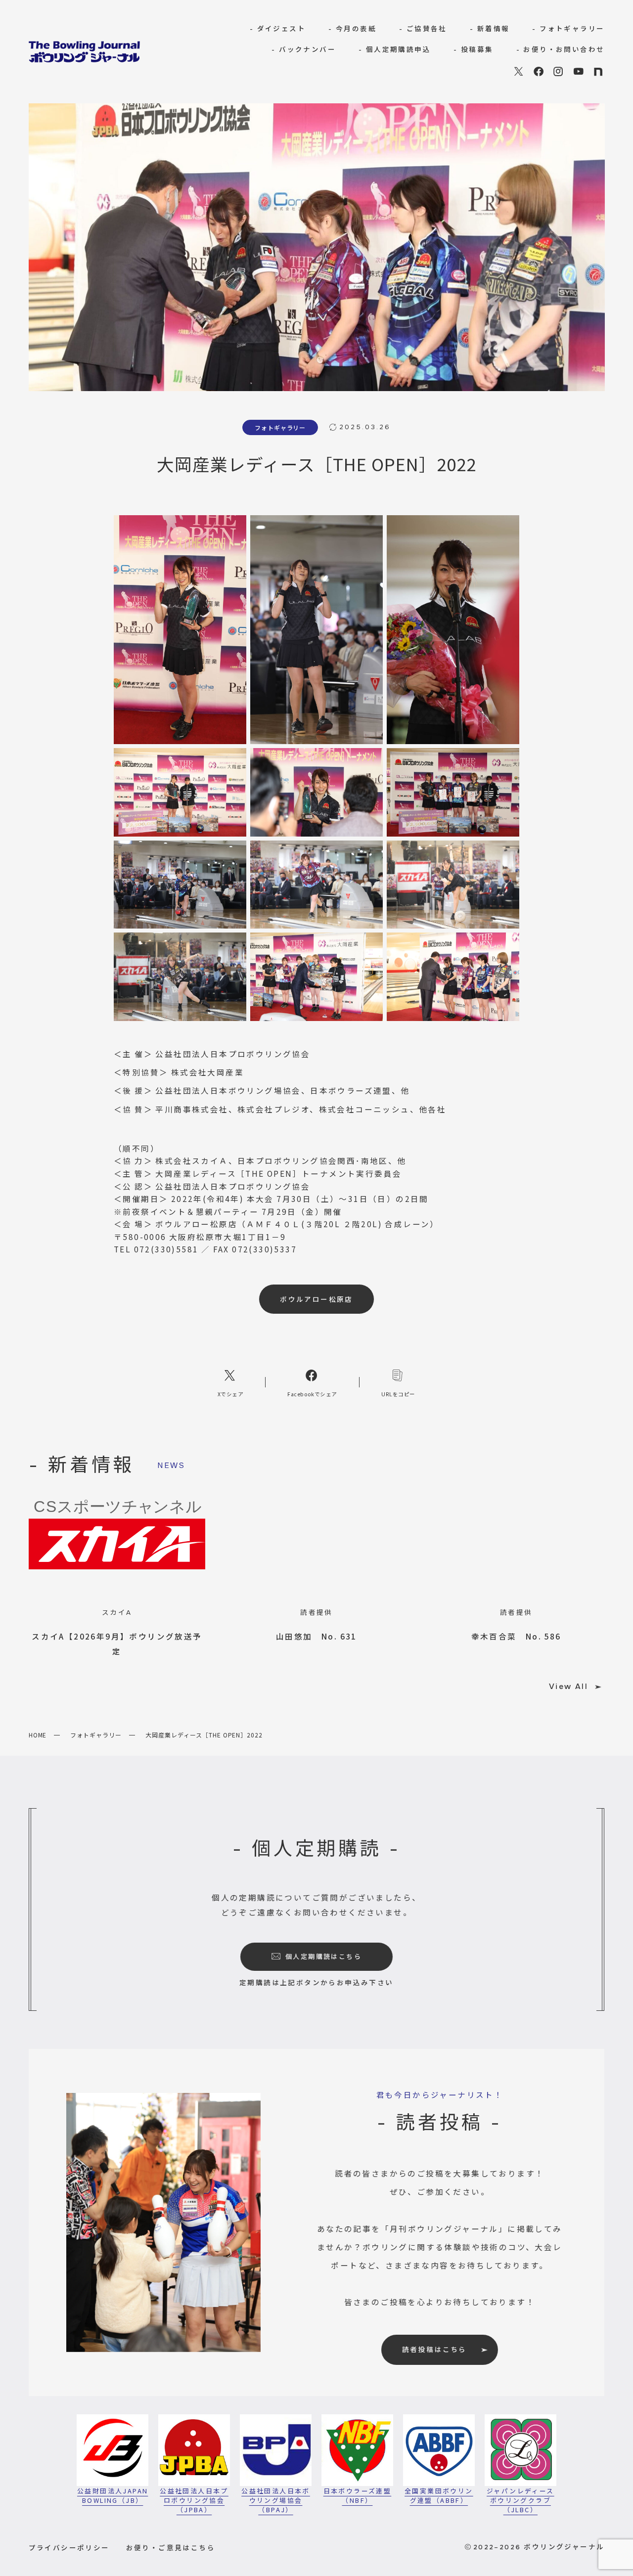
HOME (38, 1735)
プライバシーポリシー (69, 2547)
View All (568, 1687)
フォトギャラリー (96, 1735)
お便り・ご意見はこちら (171, 2547)
